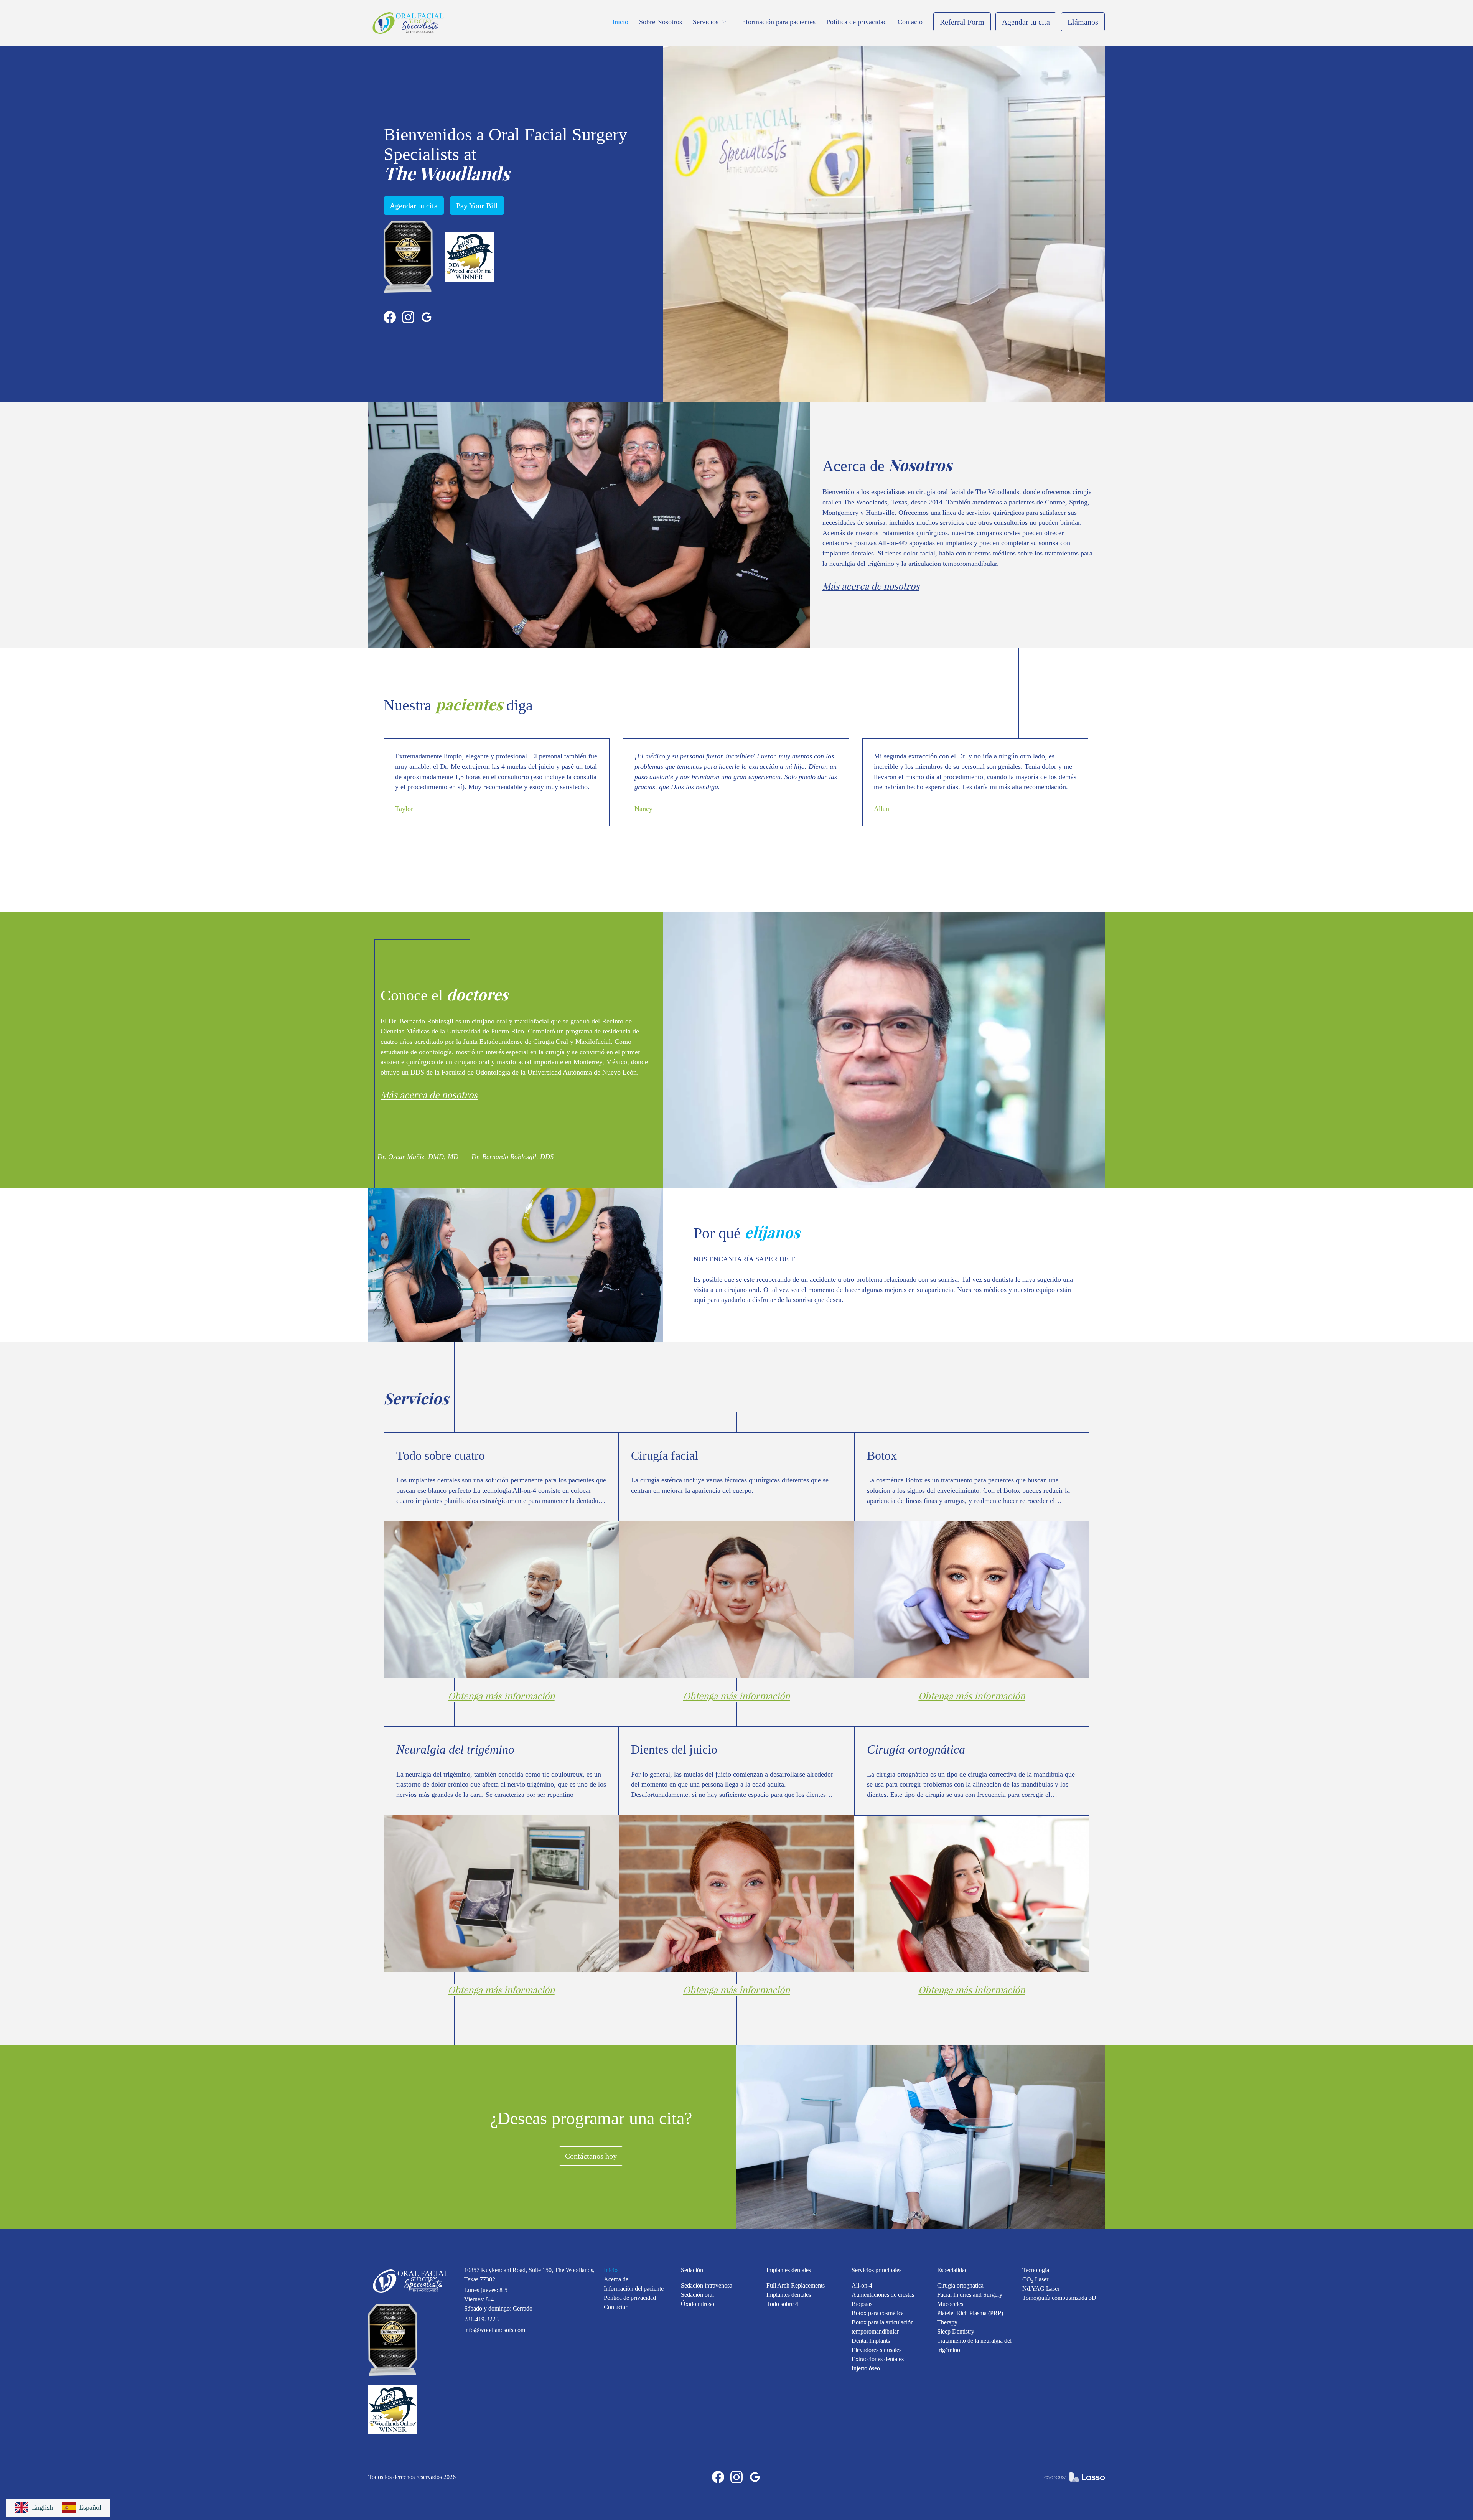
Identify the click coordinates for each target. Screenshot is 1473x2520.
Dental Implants (871, 2341)
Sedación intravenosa (707, 2285)
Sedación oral (697, 2295)
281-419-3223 (481, 2319)
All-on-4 (862, 2285)
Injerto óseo (866, 2368)
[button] (711, 22)
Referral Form (962, 22)
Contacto (910, 22)
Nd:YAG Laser (1041, 2288)
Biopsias (862, 2304)
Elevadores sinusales (877, 2350)
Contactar (615, 2307)
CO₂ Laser (1035, 2279)
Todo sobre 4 (782, 2304)
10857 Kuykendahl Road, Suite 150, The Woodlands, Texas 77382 (529, 2275)
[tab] (421, 1157)
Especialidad (952, 2270)
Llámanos (1083, 22)
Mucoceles (950, 2304)
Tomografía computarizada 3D (1059, 2298)
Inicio (620, 22)
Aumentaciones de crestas (883, 2295)
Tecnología (1036, 2270)
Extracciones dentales (878, 2359)
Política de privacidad (857, 22)
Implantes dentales (789, 2270)
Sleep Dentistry (956, 2331)
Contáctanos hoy (591, 2156)
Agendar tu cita (1026, 22)
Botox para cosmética (878, 2313)
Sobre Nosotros (661, 22)
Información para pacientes (778, 22)
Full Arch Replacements (796, 2285)
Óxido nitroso (698, 2304)
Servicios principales (877, 2270)
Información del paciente (634, 2288)
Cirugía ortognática (960, 2285)
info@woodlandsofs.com (495, 2330)
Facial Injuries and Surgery (970, 2295)
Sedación (692, 2270)
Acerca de (616, 2279)
